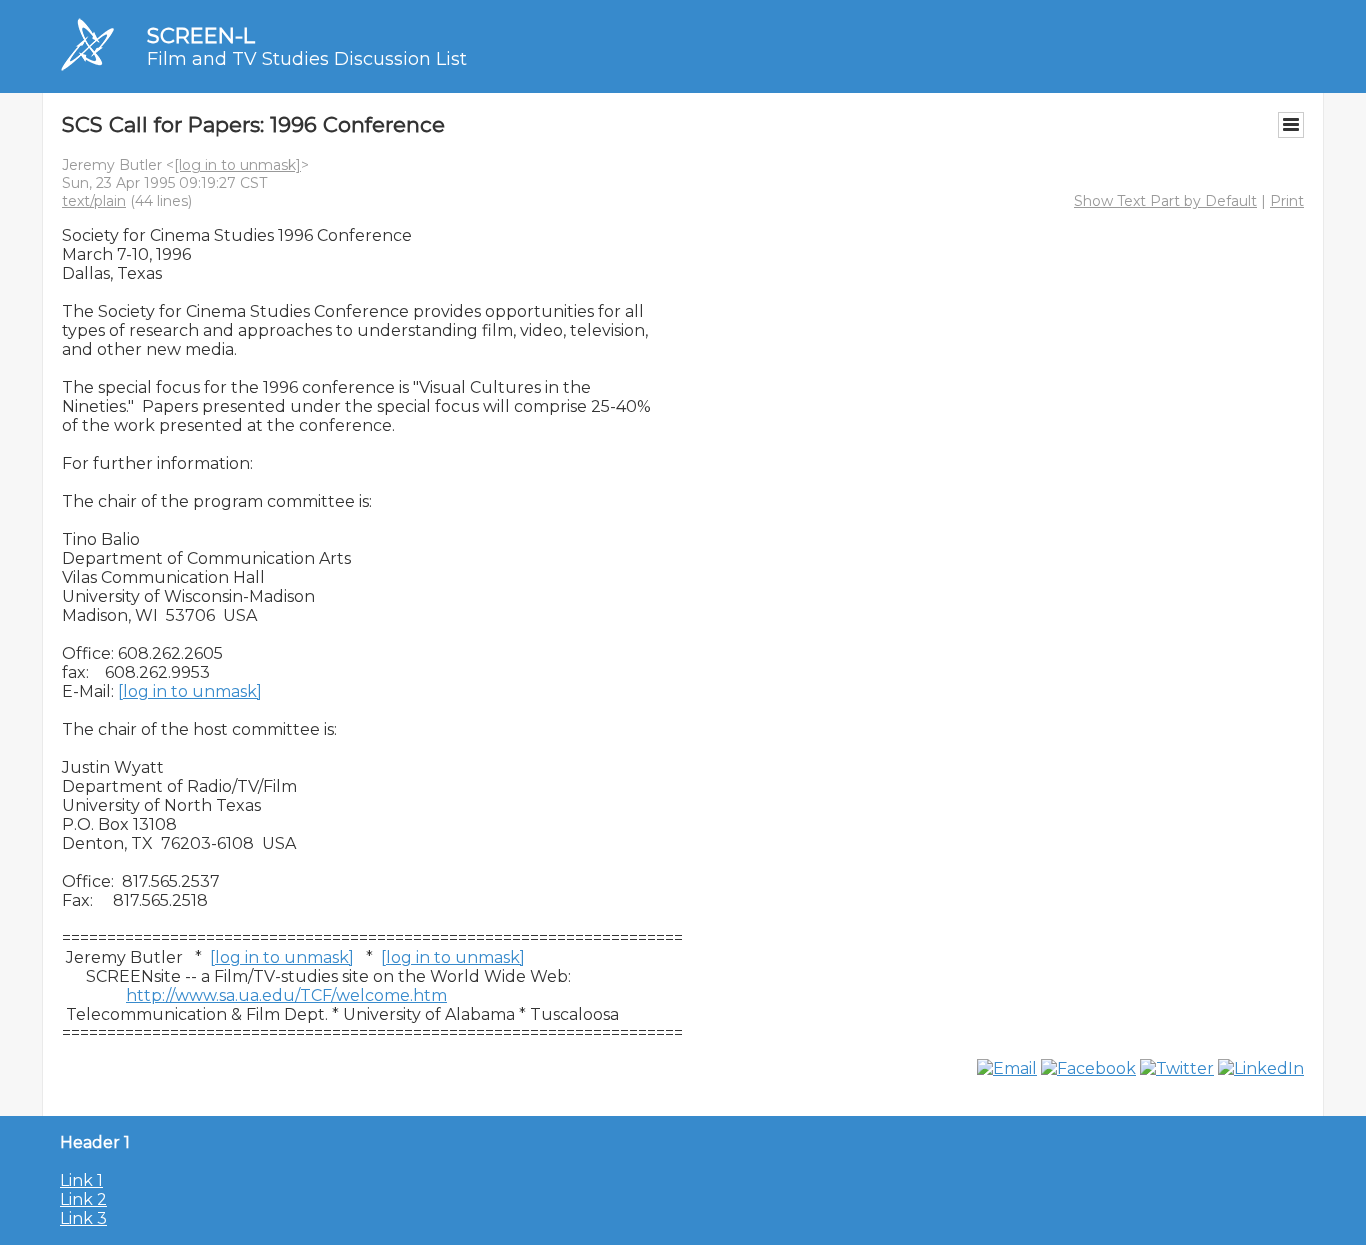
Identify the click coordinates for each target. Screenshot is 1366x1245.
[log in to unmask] (237, 165)
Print (1287, 201)
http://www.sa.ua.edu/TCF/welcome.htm (286, 995)
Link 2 (83, 1199)
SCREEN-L (201, 35)
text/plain (94, 201)
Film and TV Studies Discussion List (307, 59)
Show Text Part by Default (1165, 201)
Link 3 (83, 1218)
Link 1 (81, 1180)
